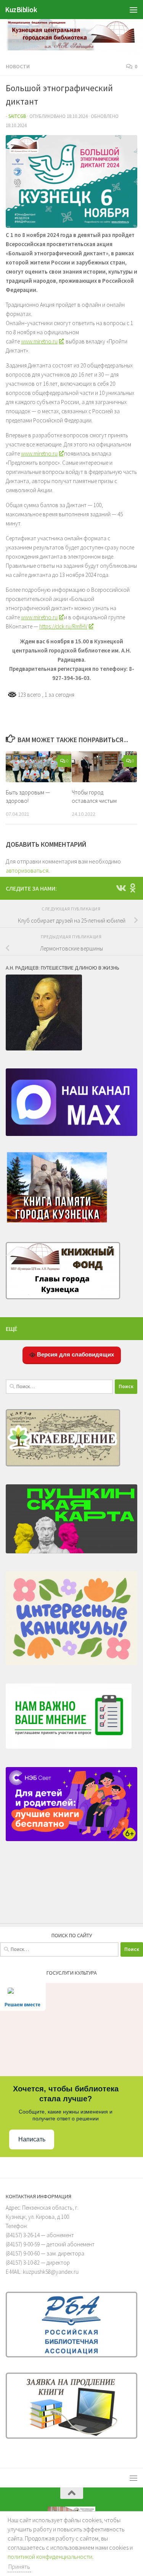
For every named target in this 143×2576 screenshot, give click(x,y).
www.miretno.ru (39, 341)
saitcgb (17, 116)
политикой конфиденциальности (50, 2557)
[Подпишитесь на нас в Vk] (121, 888)
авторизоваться (27, 870)
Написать (32, 2139)
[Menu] (133, 10)
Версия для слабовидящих (75, 1354)
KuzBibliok (21, 10)
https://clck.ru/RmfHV (63, 626)
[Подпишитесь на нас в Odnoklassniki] (133, 888)
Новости (18, 66)
